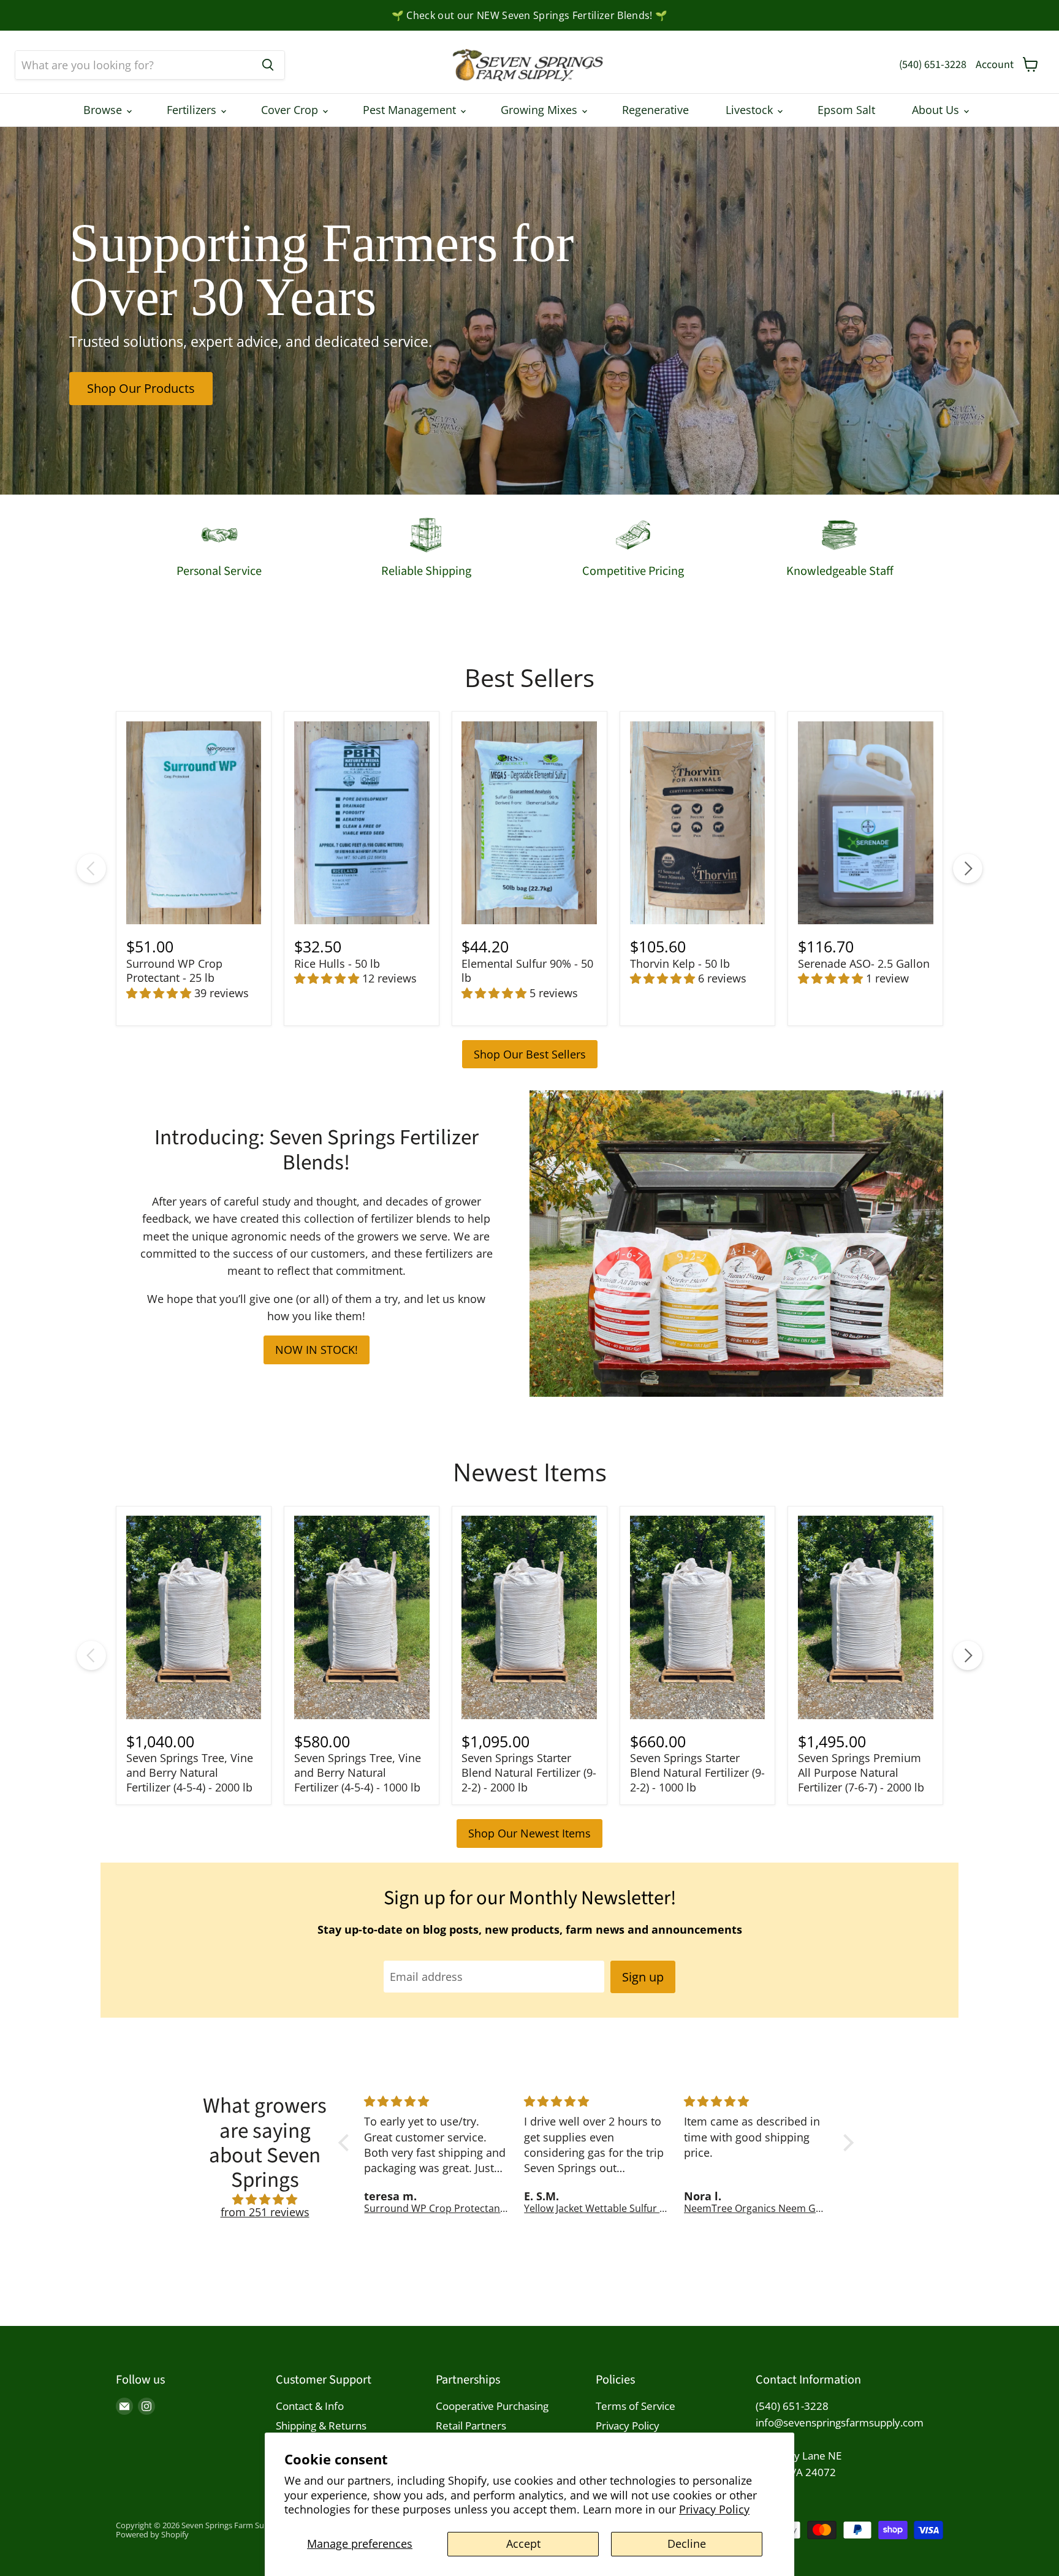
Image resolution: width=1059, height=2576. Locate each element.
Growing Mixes (541, 110)
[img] (265, 2200)
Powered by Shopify (152, 2534)
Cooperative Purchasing (492, 2406)
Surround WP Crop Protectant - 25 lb (174, 971)
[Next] (968, 868)
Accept (523, 2544)
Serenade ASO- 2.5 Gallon (864, 963)
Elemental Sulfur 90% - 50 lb (527, 971)
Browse (104, 110)
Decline (687, 2544)
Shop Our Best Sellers (530, 1054)
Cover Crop (291, 110)
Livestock (751, 110)
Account (995, 65)
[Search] (268, 65)
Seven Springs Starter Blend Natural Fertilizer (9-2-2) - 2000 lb (529, 1772)
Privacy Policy (714, 2509)
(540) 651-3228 (933, 65)
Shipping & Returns (321, 2426)
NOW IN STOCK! (317, 1350)
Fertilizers (193, 110)
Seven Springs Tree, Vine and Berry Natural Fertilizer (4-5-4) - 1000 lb (358, 1772)
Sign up (643, 1977)
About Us (937, 110)
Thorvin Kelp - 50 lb (680, 963)
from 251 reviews (265, 2212)
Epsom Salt (846, 110)
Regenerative (655, 110)
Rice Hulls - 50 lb (337, 963)
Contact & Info (310, 2406)
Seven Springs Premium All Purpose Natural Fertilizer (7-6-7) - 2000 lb (861, 1772)
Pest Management (411, 110)
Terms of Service (636, 2406)
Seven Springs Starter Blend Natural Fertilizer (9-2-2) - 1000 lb (697, 1772)
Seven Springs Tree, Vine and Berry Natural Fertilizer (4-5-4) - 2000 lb (190, 1772)
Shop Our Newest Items (529, 1833)
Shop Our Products (141, 388)
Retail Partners (471, 2426)
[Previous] (91, 868)
